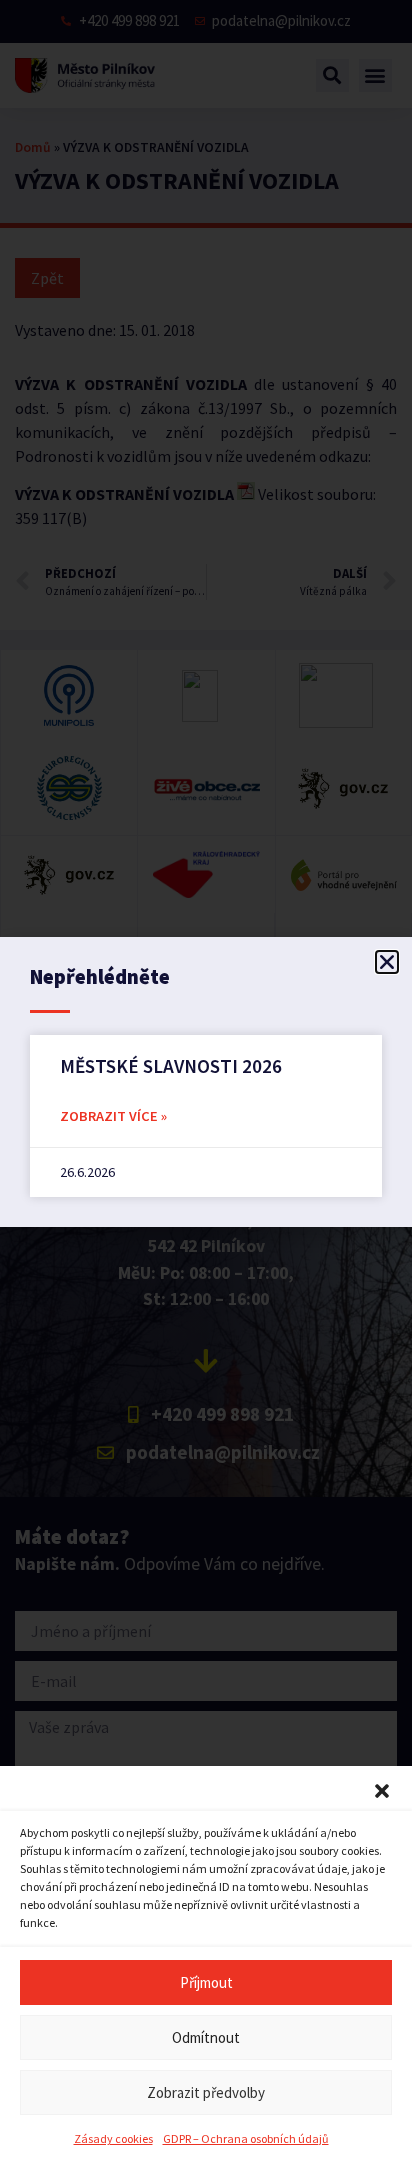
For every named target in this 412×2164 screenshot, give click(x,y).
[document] (206, 1082)
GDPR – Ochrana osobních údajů (246, 2138)
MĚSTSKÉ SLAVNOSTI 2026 (171, 1066)
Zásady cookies (113, 2138)
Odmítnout (206, 2037)
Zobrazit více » (113, 1116)
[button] (382, 1791)
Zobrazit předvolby (206, 2092)
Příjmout (206, 1982)
